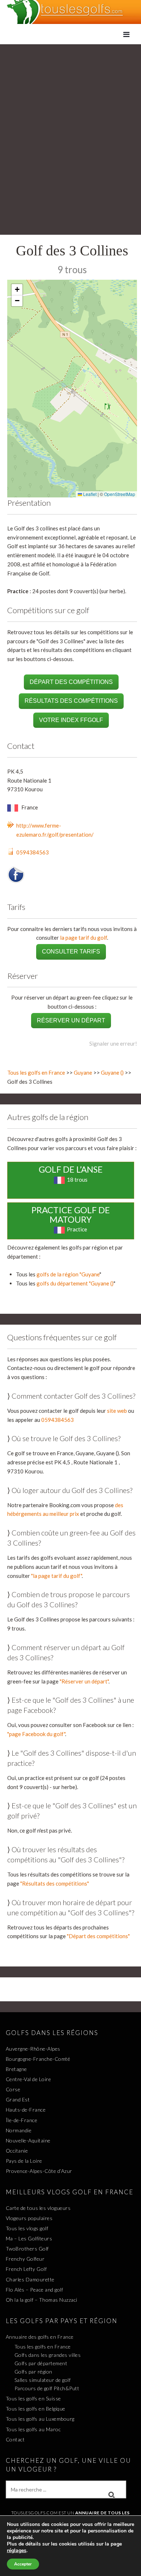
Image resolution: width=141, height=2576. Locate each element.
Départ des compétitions (71, 682)
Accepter (23, 2564)
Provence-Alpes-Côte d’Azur (39, 2171)
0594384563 (33, 852)
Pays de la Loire (24, 2161)
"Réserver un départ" (84, 1681)
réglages (17, 2551)
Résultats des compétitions (71, 701)
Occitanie (17, 2151)
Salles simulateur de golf (43, 2380)
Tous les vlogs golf (27, 2228)
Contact (15, 2439)
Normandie (19, 2130)
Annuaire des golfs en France (40, 2337)
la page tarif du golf (84, 938)
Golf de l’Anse (71, 1169)
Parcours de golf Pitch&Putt (47, 2388)
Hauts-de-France (26, 2110)
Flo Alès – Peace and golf (35, 2290)
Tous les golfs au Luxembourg (40, 2419)
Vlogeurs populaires (29, 2218)
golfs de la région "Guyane (68, 1274)
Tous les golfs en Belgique (36, 2409)
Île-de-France (22, 2120)
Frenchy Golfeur (25, 2259)
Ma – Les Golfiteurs (29, 2238)
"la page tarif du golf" (56, 1576)
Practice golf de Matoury (71, 1215)
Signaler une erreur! (113, 1043)
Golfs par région (33, 2372)
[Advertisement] (70, 119)
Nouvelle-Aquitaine (28, 2140)
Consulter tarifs (71, 951)
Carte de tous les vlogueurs (38, 2208)
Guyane (83, 1072)
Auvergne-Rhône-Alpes (33, 2049)
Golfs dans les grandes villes (48, 2355)
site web (117, 1411)
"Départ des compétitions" (98, 1936)
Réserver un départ (71, 1020)
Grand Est (18, 2099)
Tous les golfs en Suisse (33, 2398)
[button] (17, 290)
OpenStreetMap (120, 494)
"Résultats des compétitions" (55, 1883)
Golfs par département (41, 2363)
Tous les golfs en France (36, 1072)
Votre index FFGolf (71, 720)
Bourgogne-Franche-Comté (38, 2059)
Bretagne (16, 2069)
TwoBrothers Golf (27, 2249)
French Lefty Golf (26, 2269)
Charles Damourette (30, 2279)
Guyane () (112, 1072)
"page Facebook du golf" (36, 1734)
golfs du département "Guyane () (75, 1283)
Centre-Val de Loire (29, 2079)
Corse (13, 2089)
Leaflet (89, 494)
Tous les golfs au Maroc (33, 2429)
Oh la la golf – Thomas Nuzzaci (42, 2300)
